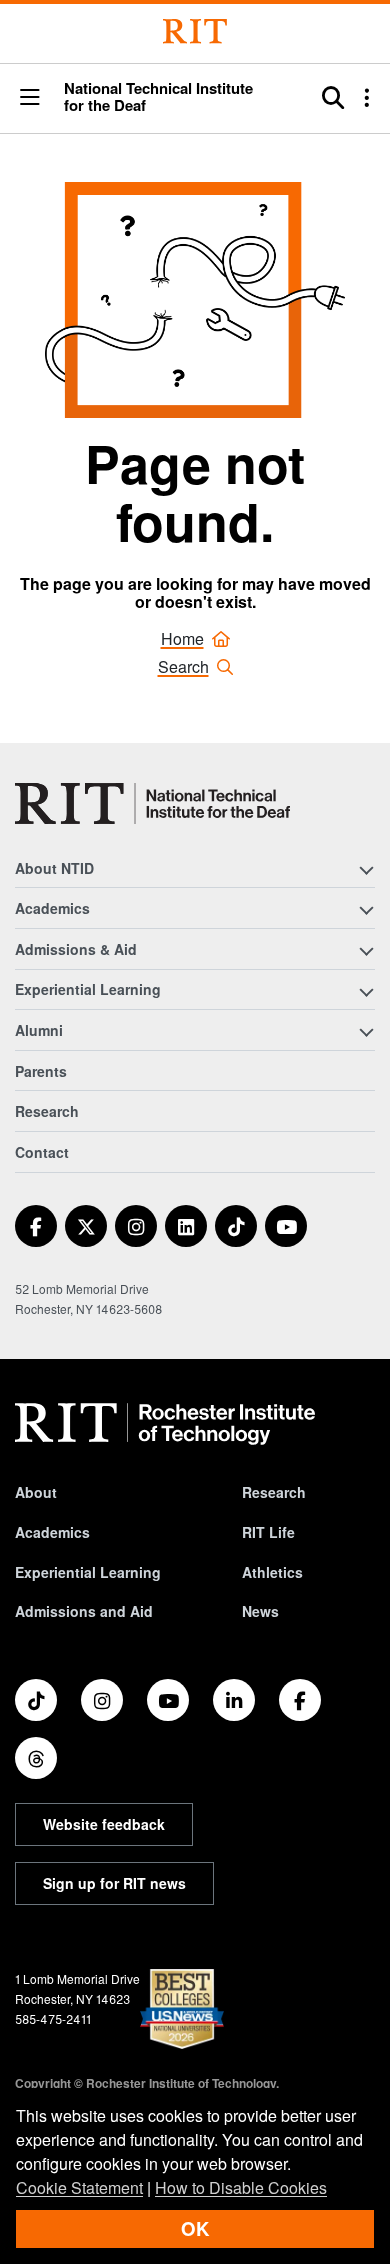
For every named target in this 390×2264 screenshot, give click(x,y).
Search (183, 666)
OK (195, 2228)
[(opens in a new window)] (36, 1226)
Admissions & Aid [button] (76, 949)
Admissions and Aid (84, 1611)
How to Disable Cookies (241, 2187)
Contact (42, 1152)
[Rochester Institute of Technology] (195, 31)
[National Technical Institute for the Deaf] (152, 803)
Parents (41, 1071)
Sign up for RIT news (114, 1883)
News (260, 1611)
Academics (52, 1532)
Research (47, 1111)
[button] (30, 98)
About (36, 1492)
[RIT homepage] (165, 1424)
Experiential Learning (88, 1572)
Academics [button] (52, 908)
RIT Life (268, 1532)
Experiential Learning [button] (88, 989)
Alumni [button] (39, 1030)
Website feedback (104, 1824)
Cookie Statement (79, 2187)
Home (182, 638)
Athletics (272, 1572)
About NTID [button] (54, 868)
